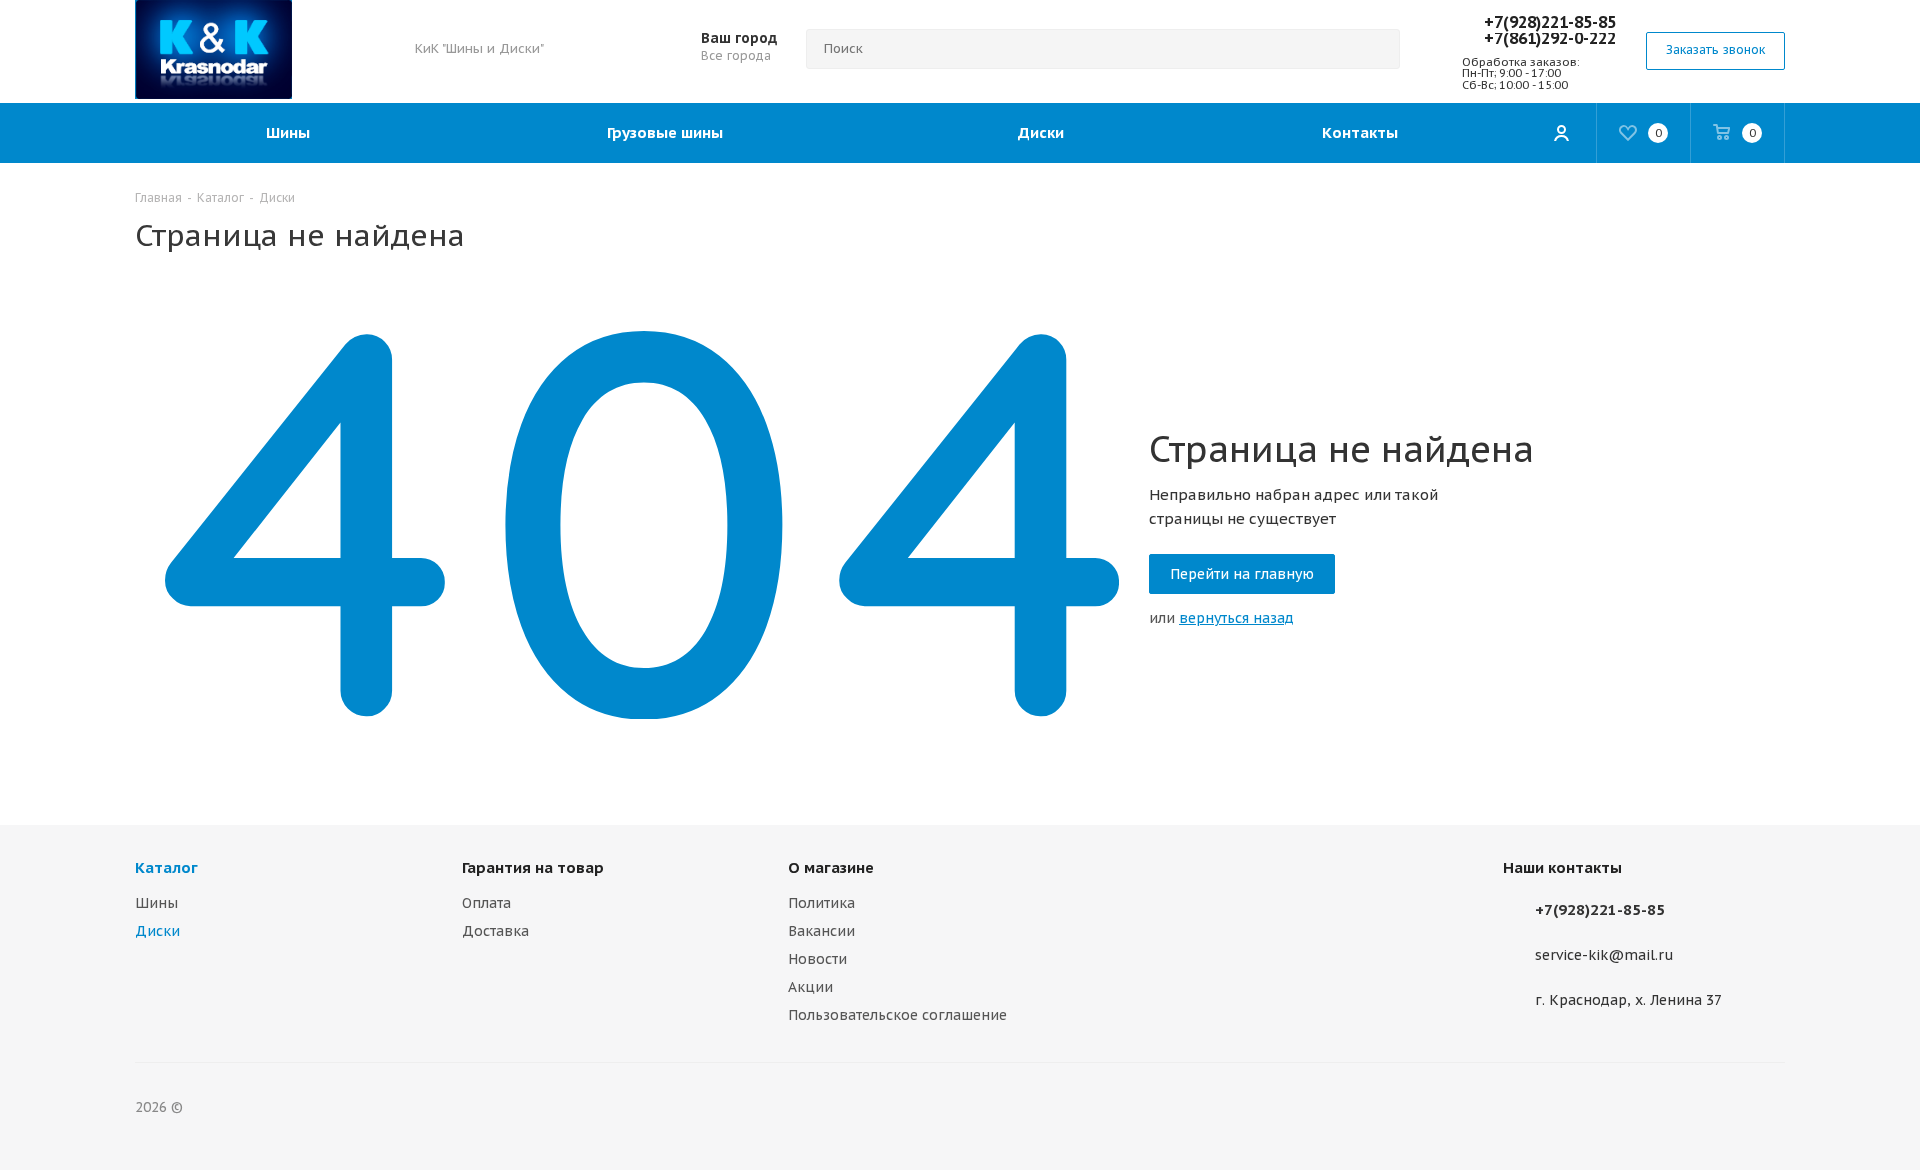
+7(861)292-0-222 (1550, 38)
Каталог (166, 867)
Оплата (486, 903)
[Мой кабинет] (1561, 133)
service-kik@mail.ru (1604, 956)
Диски (157, 931)
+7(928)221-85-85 (1550, 22)
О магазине (831, 867)
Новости (817, 959)
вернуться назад (1236, 618)
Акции (810, 987)
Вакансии (821, 931)
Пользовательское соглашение (897, 1015)
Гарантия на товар (533, 867)
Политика (821, 903)
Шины (156, 903)
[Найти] (1376, 49)
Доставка (495, 931)
